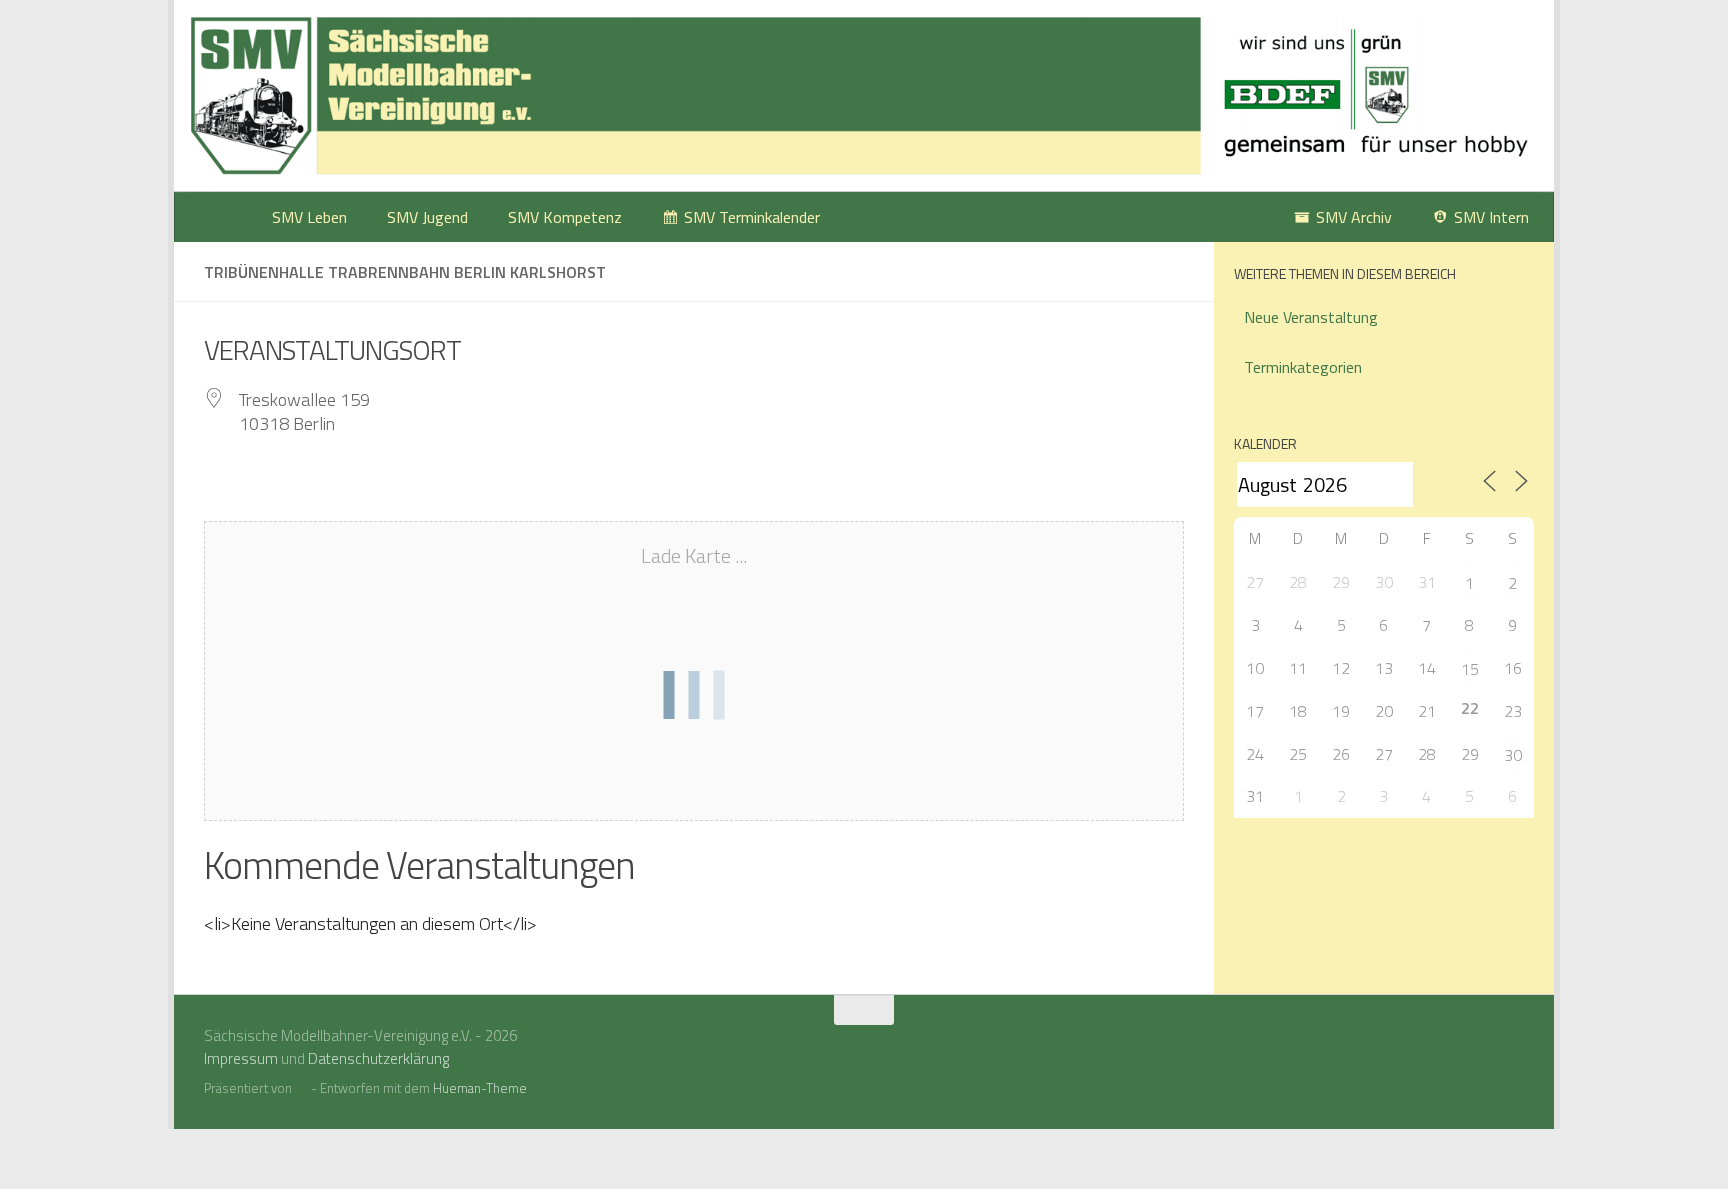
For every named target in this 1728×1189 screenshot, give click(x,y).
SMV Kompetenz (565, 217)
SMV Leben (309, 217)
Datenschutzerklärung (378, 1058)
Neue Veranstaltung (1311, 317)
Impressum (241, 1058)
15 (1470, 669)
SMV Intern (1491, 217)
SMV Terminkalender (752, 217)
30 (1513, 755)
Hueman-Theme (480, 1088)
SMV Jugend (427, 217)
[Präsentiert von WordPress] (301, 1088)
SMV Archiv (1354, 217)
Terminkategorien (1303, 367)
